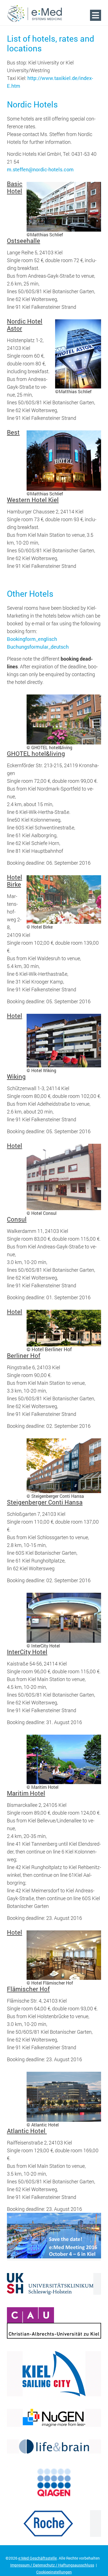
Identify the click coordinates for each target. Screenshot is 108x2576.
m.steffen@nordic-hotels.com (40, 169)
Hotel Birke (15, 881)
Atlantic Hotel (27, 2131)
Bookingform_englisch (32, 639)
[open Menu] (96, 15)
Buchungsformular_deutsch (38, 647)
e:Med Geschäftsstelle (38, 2558)
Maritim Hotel (26, 1793)
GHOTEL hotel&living (36, 753)
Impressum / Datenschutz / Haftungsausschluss (52, 2565)
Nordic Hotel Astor (25, 325)
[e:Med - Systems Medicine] (35, 14)
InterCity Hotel (27, 1652)
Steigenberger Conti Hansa (45, 1502)
